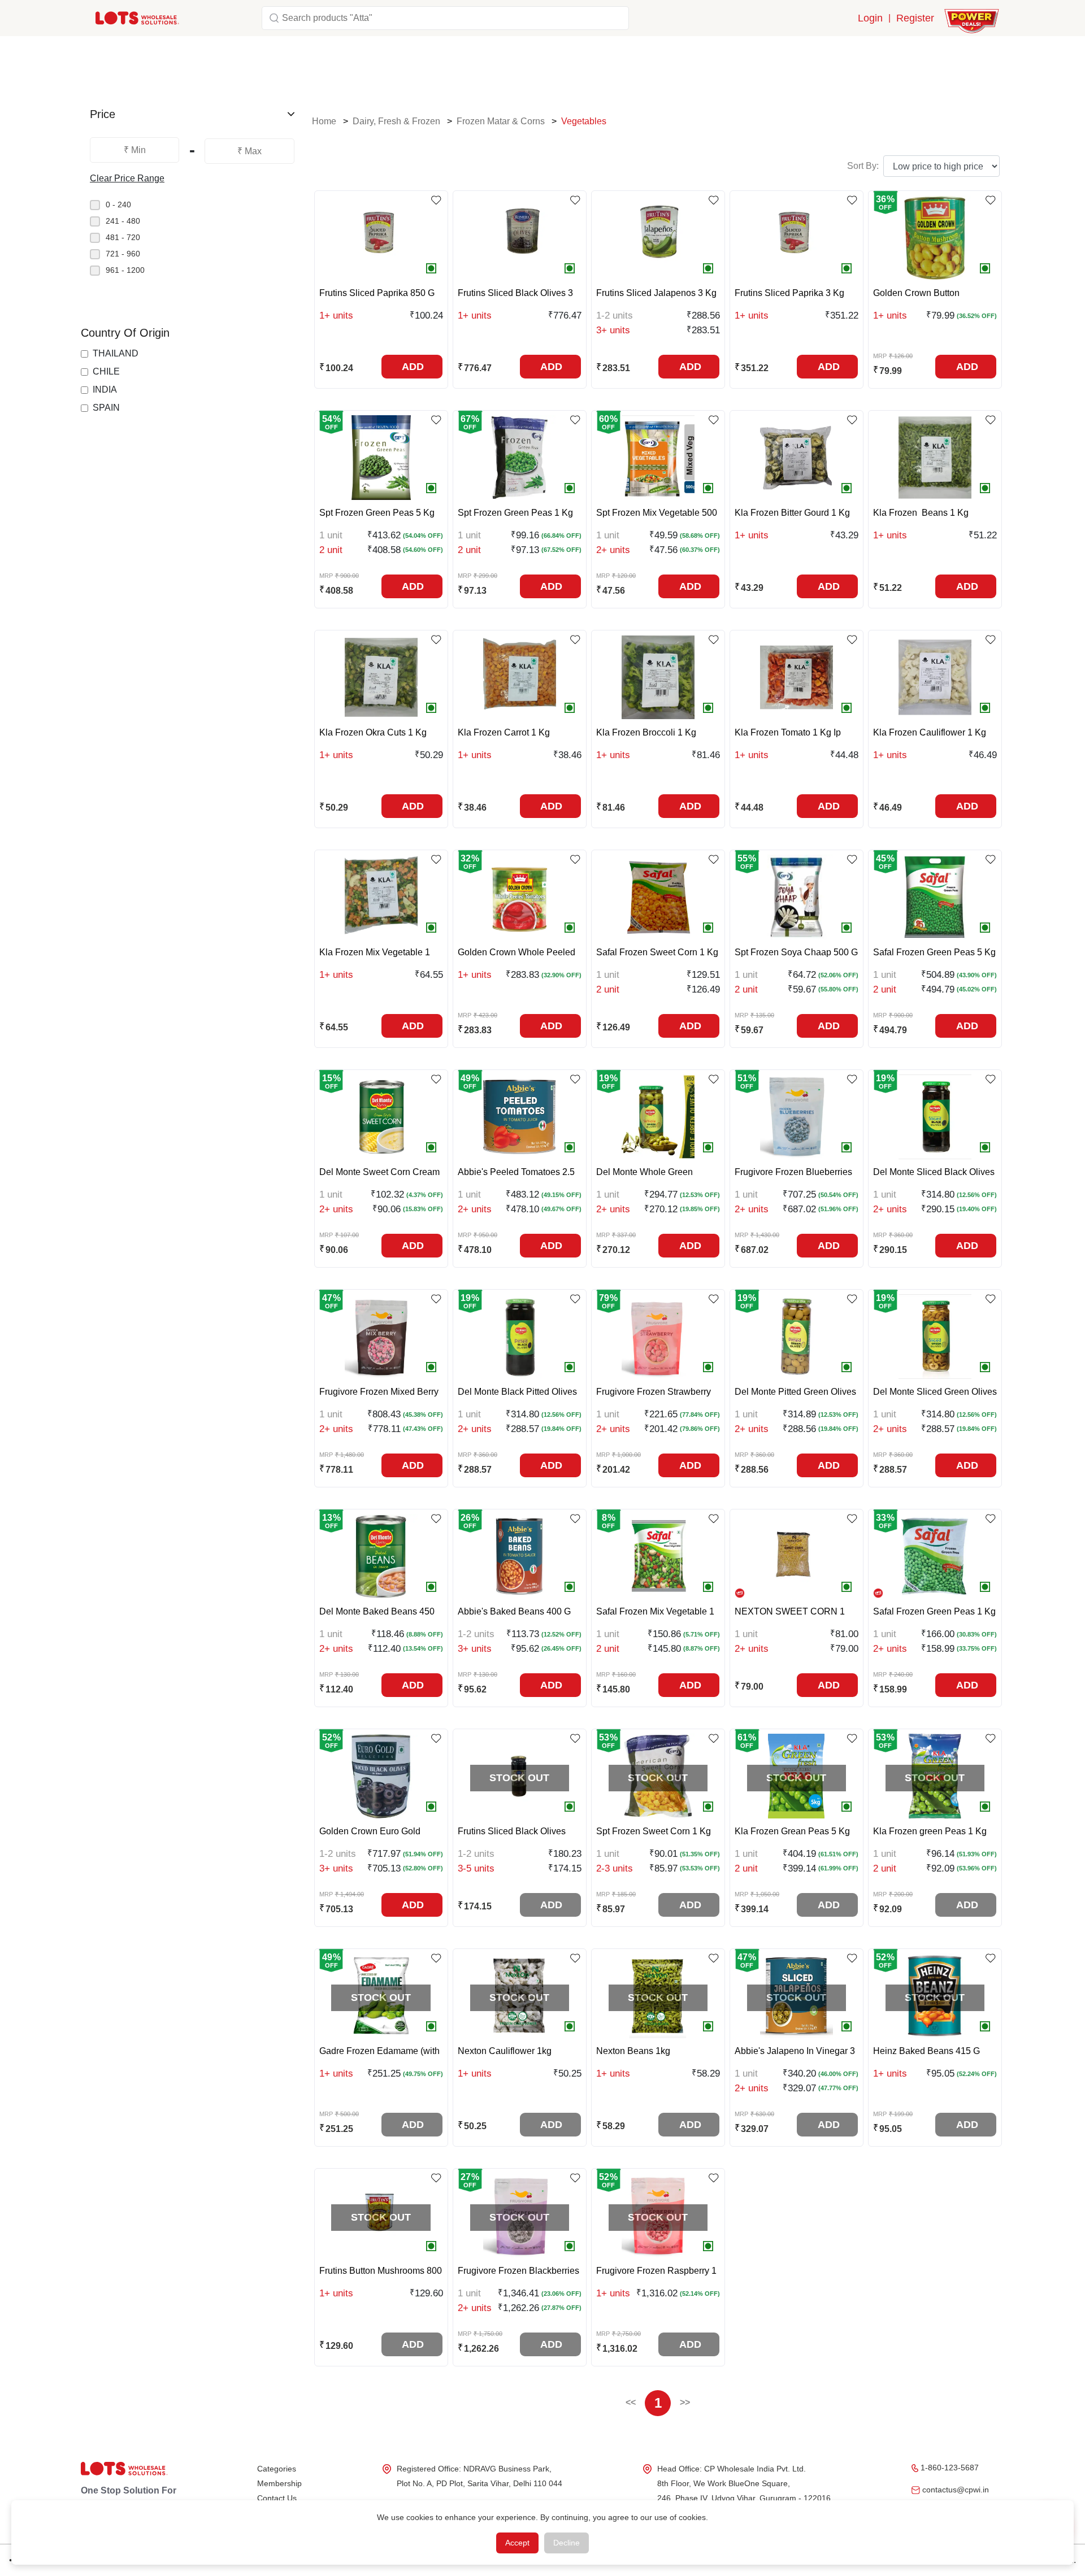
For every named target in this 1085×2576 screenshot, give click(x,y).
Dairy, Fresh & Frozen (396, 121)
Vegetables (584, 121)
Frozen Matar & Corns (501, 121)
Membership (279, 2483)
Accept (517, 2543)
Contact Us (277, 2498)
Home (324, 121)
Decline (567, 2543)
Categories (277, 2469)
